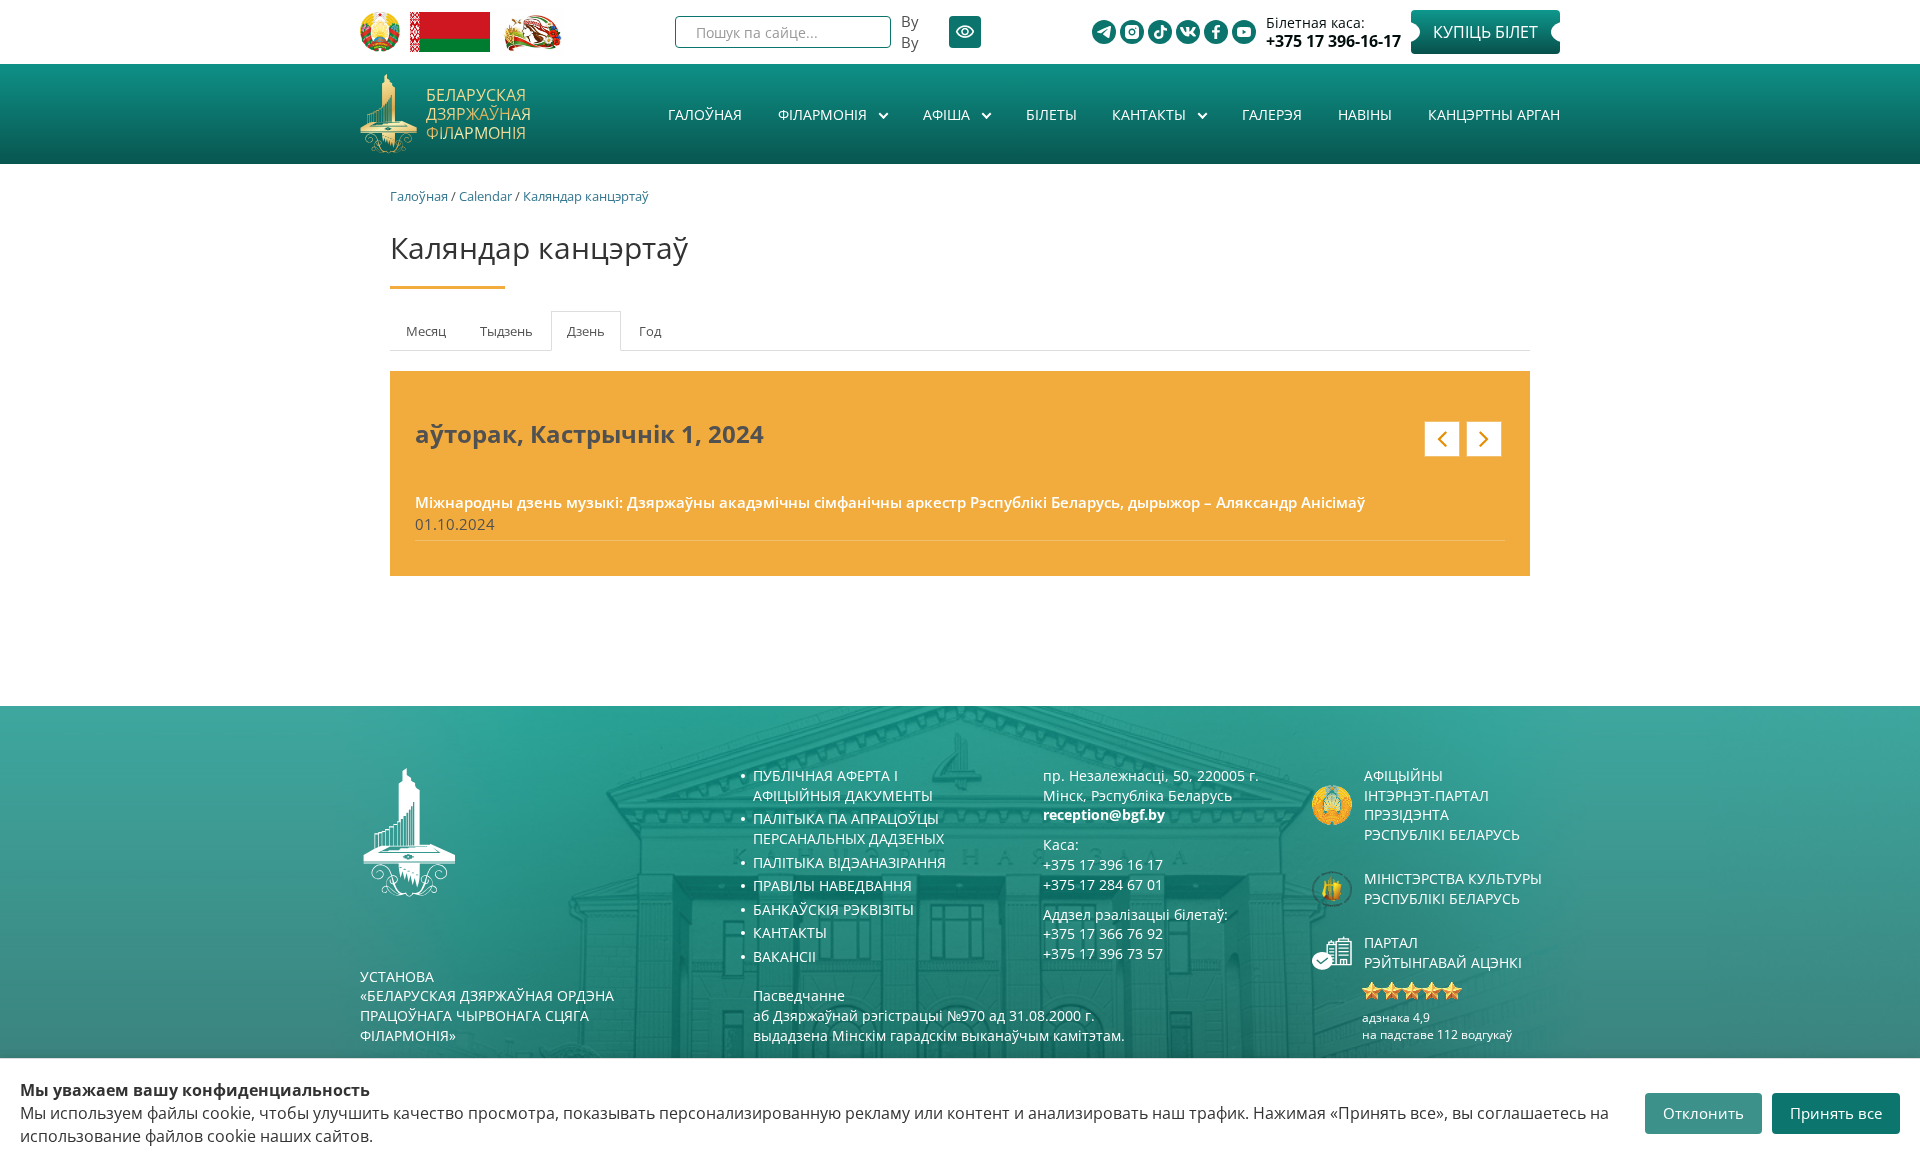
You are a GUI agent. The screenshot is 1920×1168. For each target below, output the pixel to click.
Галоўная (705, 114)
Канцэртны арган (1494, 114)
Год (650, 331)
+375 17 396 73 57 (1103, 953)
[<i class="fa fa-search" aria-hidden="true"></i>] (859, 32)
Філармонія (824, 114)
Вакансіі (784, 956)
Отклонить (1703, 1113)
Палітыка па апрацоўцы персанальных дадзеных (848, 828)
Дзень (594, 337)
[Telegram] (1104, 32)
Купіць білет (1485, 32)
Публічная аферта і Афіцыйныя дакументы (843, 785)
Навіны (1365, 114)
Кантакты (1151, 114)
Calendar (485, 196)
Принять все (1836, 1113)
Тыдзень (506, 331)
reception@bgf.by (1104, 814)
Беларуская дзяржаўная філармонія (478, 115)
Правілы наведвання (832, 885)
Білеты (1051, 114)
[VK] (1188, 32)
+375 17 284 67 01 (1103, 884)
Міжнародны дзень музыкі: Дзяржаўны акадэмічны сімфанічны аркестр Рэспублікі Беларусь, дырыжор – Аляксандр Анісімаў (890, 502)
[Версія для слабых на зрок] (965, 32)
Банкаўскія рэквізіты (833, 909)
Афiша (948, 114)
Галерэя (1272, 114)
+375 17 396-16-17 (1333, 41)
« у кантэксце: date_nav (1442, 439)
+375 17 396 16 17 (1103, 864)
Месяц (426, 331)
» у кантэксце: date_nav (1484, 439)
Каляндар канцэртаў (586, 196)
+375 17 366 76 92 (1103, 933)
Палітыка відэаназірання (849, 862)
